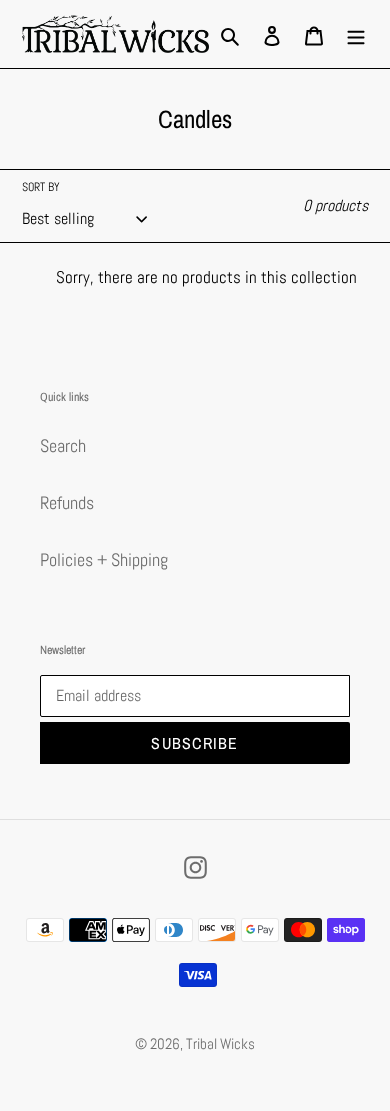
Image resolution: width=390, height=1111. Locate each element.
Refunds (67, 502)
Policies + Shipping (104, 559)
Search (63, 445)
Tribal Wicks (220, 1043)
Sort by (41, 187)
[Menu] (356, 33)
